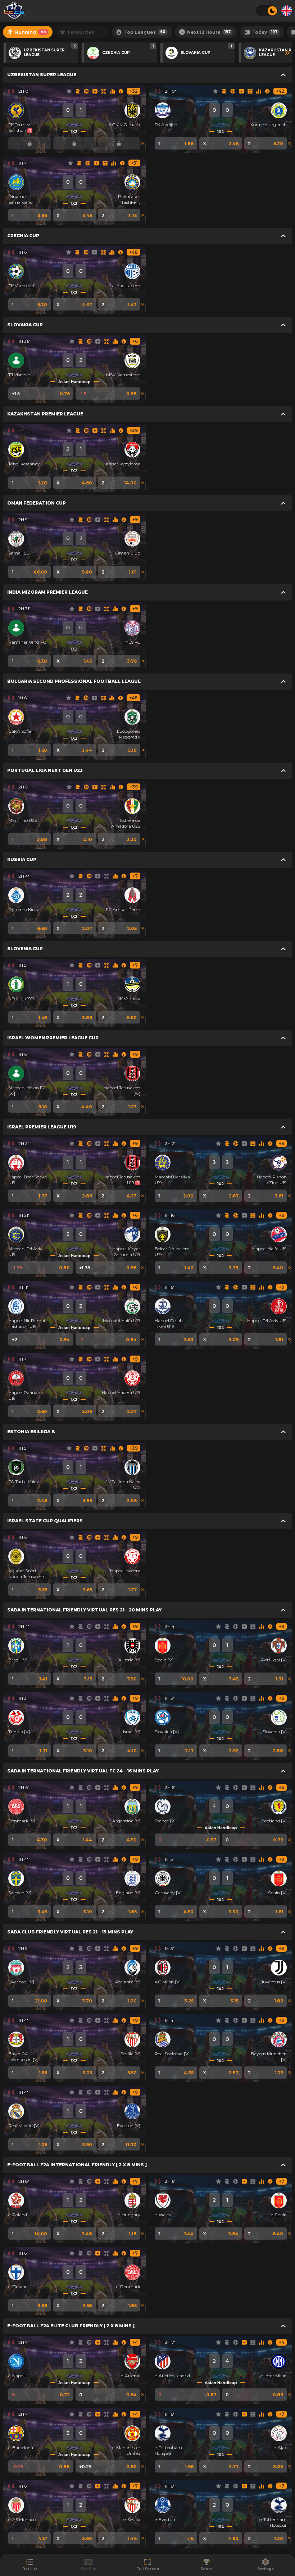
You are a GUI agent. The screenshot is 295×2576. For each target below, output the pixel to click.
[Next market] (143, 143)
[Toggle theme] (267, 11)
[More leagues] (287, 53)
